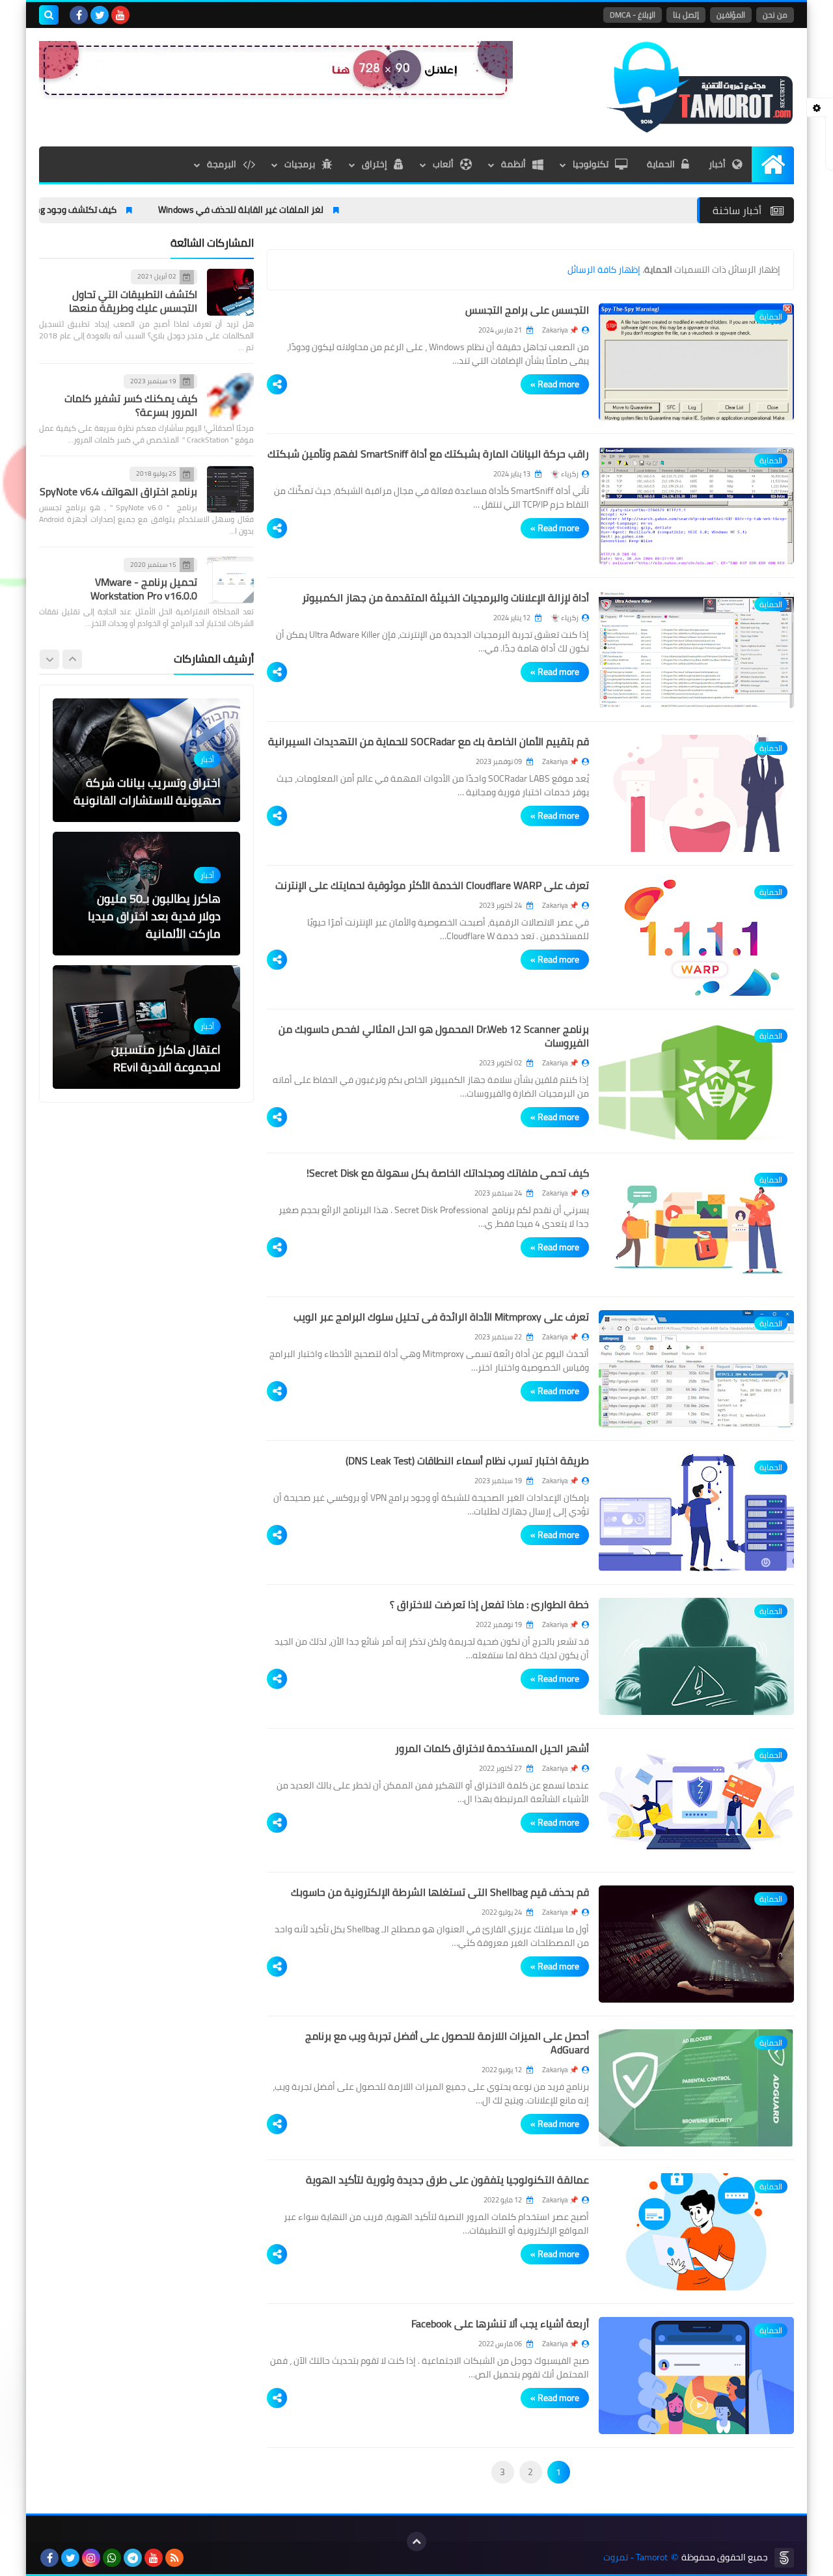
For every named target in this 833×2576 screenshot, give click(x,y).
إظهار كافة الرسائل (604, 269)
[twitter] (100, 15)
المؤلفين (731, 15)
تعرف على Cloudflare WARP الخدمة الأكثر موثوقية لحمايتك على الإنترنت (432, 885)
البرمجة (222, 164)
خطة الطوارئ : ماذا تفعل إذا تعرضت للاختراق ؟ (489, 1604)
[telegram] (133, 2558)
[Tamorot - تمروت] (700, 87)
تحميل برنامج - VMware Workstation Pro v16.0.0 (144, 589)
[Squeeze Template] (784, 2558)
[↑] (416, 2542)
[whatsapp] (112, 2558)
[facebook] (79, 15)
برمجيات (300, 164)
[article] (146, 760)
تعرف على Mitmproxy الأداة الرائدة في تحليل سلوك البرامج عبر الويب (441, 1317)
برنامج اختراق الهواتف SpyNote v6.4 (118, 491)
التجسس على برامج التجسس (527, 310)
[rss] (174, 2558)
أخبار (717, 164)
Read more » (555, 384)
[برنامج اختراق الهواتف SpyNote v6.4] (230, 489)
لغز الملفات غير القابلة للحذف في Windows (317, 210)
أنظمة (513, 164)
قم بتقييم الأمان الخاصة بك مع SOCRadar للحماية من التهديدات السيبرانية (429, 741)
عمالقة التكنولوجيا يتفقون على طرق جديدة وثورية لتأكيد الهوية (447, 2180)
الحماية (661, 164)
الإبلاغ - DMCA (633, 15)
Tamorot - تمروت (635, 2557)
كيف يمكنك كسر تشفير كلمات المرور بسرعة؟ (131, 405)
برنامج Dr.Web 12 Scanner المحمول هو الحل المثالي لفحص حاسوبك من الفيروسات (434, 1036)
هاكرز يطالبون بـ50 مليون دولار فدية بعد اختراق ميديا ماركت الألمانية (154, 916)
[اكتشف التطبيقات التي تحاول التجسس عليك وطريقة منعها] (230, 292)
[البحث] (49, 15)
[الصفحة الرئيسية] (773, 164)
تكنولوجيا (591, 164)
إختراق (375, 164)
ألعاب (443, 164)
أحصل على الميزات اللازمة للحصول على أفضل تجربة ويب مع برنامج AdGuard (447, 2043)
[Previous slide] (72, 659)
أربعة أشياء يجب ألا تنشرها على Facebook (500, 2323)
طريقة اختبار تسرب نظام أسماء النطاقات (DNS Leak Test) (467, 1460)
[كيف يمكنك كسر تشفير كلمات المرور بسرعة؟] (230, 396)
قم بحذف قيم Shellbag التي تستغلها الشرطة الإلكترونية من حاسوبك (440, 1892)
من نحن (775, 15)
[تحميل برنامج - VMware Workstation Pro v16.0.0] (230, 580)
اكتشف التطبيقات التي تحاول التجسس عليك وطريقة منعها (133, 300)
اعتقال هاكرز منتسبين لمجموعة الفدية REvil (166, 1058)
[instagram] (91, 2558)
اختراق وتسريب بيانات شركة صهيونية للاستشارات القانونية (147, 791)
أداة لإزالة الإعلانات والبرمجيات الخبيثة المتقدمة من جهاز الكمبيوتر (445, 597)
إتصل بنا (686, 15)
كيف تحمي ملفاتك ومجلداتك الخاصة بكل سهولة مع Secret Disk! (448, 1173)
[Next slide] (49, 659)
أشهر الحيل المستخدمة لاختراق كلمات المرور (492, 1748)
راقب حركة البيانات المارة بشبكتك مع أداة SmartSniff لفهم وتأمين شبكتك (428, 454)
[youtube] (120, 15)
